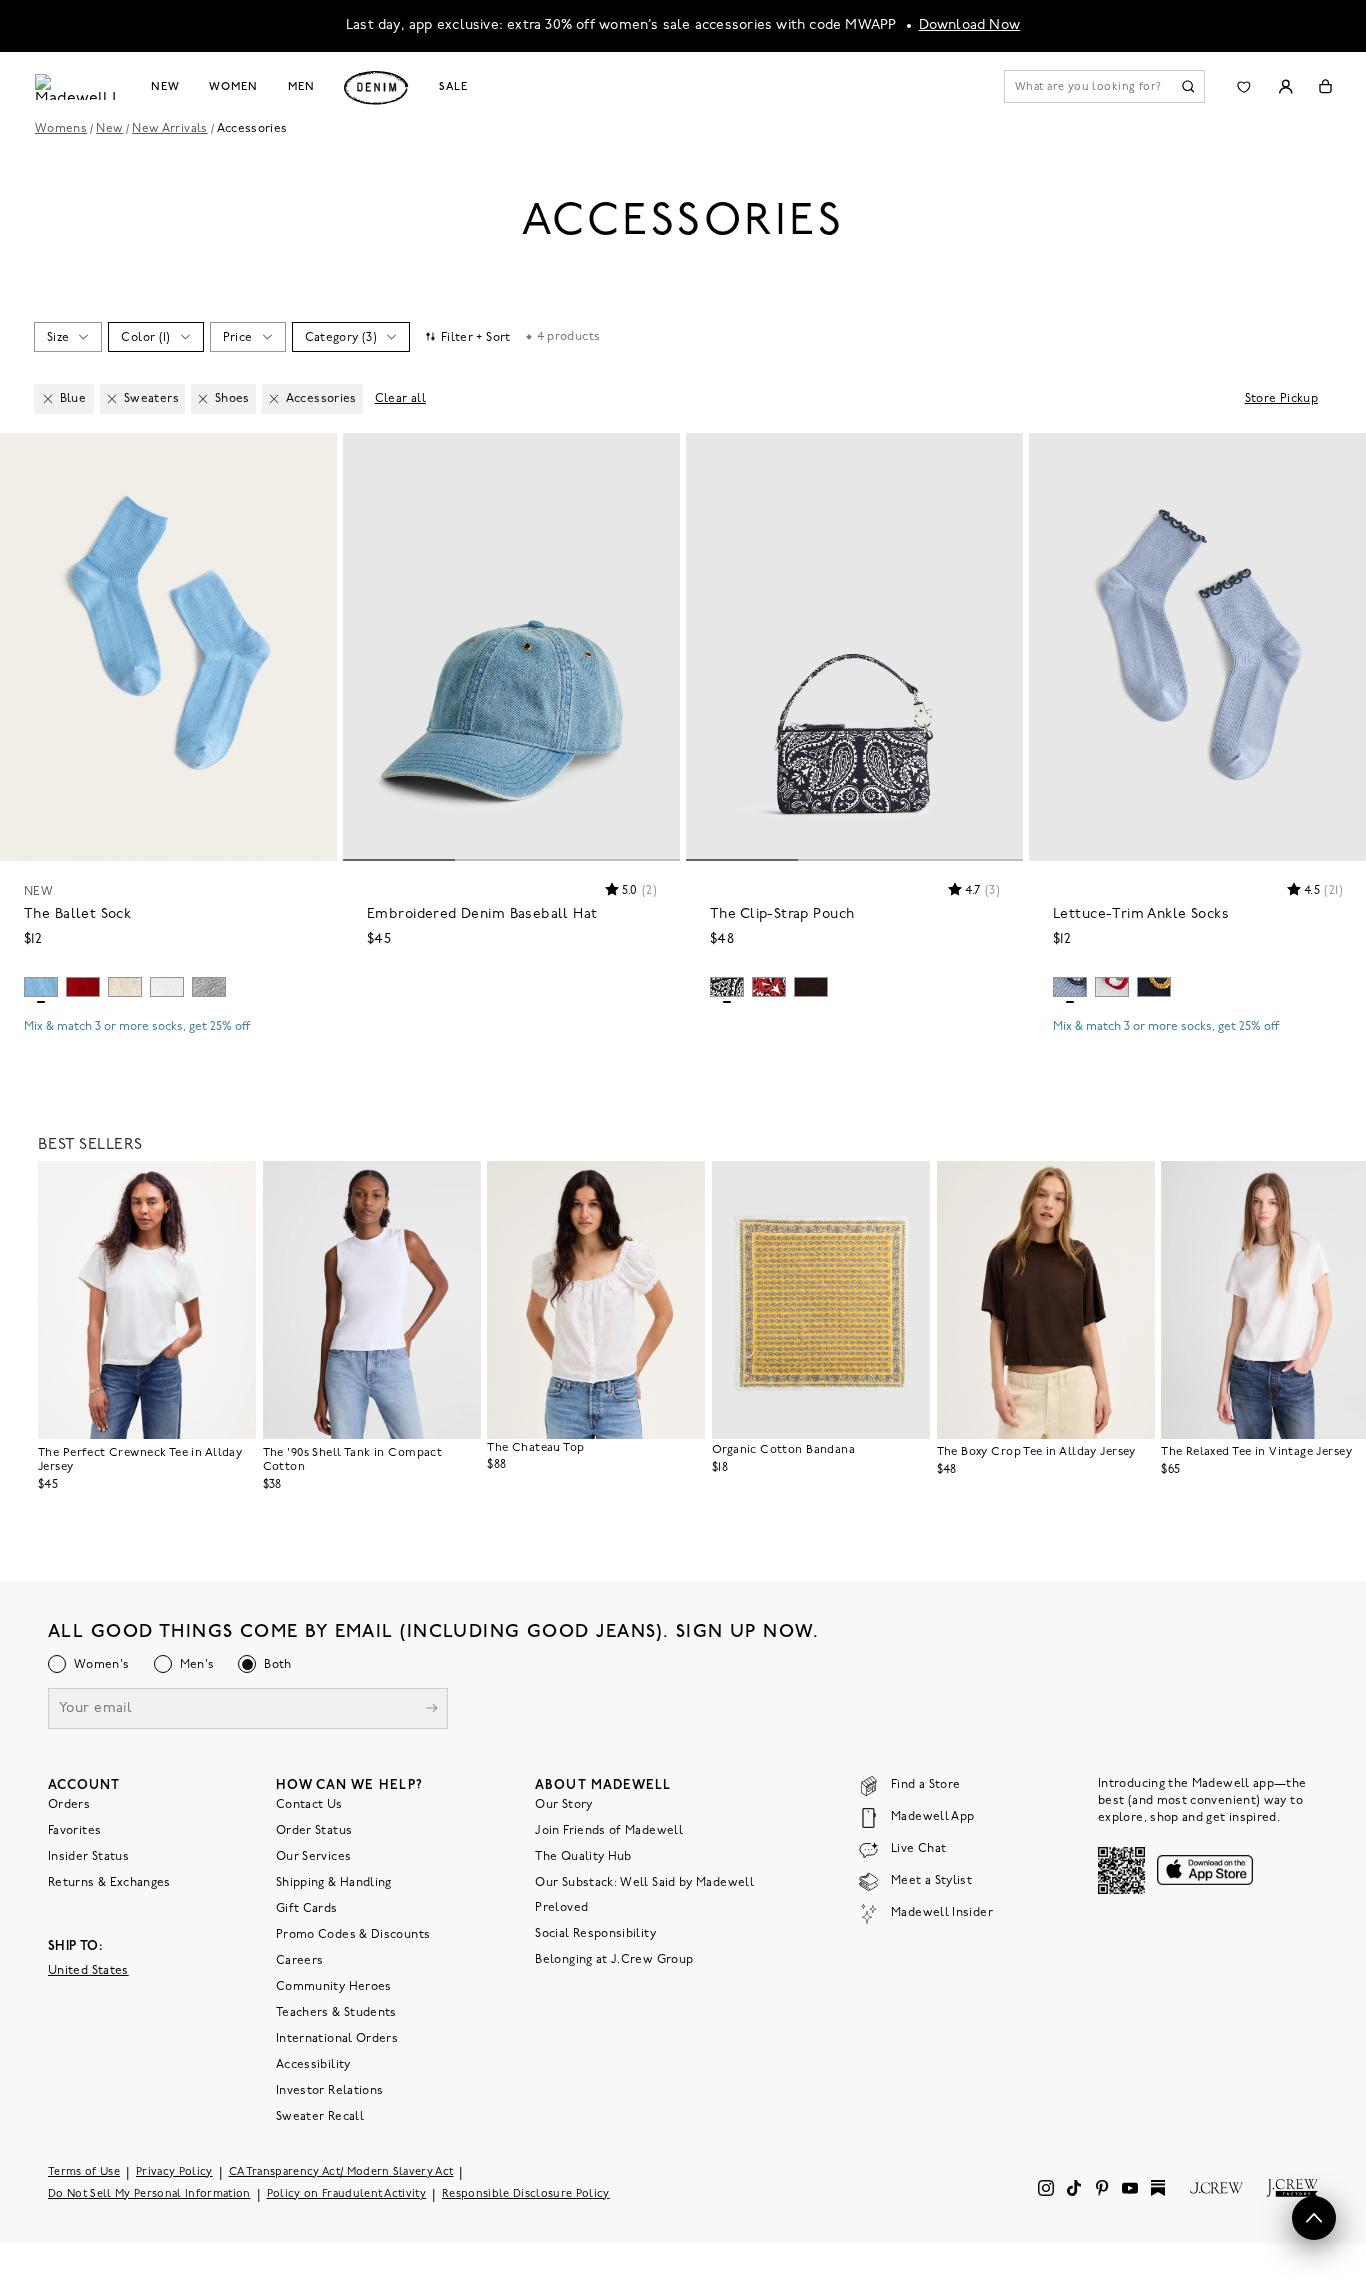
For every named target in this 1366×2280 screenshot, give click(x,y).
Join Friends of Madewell (609, 1830)
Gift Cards (307, 1908)
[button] (313, 457)
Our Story (563, 1804)
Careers (300, 1960)
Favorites (74, 1830)
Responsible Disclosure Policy (526, 2193)
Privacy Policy (174, 2171)
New (165, 87)
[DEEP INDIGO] (1154, 987)
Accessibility (313, 2064)
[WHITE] (167, 987)
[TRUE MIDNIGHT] (727, 987)
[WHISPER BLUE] (1070, 987)
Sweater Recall (320, 2116)
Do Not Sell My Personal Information (149, 2193)
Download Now (970, 25)
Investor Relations (329, 2090)
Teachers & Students (336, 2012)
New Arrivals (169, 129)
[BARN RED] (769, 987)
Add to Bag (168, 1063)
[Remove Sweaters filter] (112, 399)
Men (301, 87)
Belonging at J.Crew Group (614, 1959)
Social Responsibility (595, 1933)
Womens (61, 129)
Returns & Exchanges (109, 1882)
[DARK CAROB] (811, 987)
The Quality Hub (583, 1856)
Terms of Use (84, 2171)
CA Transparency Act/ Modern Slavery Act (341, 2171)
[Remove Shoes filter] (203, 399)
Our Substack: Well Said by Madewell (644, 1882)
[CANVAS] (125, 987)
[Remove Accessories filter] (274, 399)
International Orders (337, 2038)
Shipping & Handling (334, 1882)
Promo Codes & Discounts (353, 1934)
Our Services (313, 1856)
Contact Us (309, 1804)
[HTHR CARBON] (209, 987)
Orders (69, 1804)
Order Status (314, 1830)
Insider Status (88, 1856)
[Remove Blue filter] (48, 399)
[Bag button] (1325, 86)
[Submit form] (432, 1709)
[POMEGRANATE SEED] (83, 987)
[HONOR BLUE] (41, 987)
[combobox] (67, 337)
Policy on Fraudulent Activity (347, 2193)
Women (233, 87)
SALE (453, 87)
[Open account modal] (1285, 86)
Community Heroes (334, 1986)
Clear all (400, 399)
